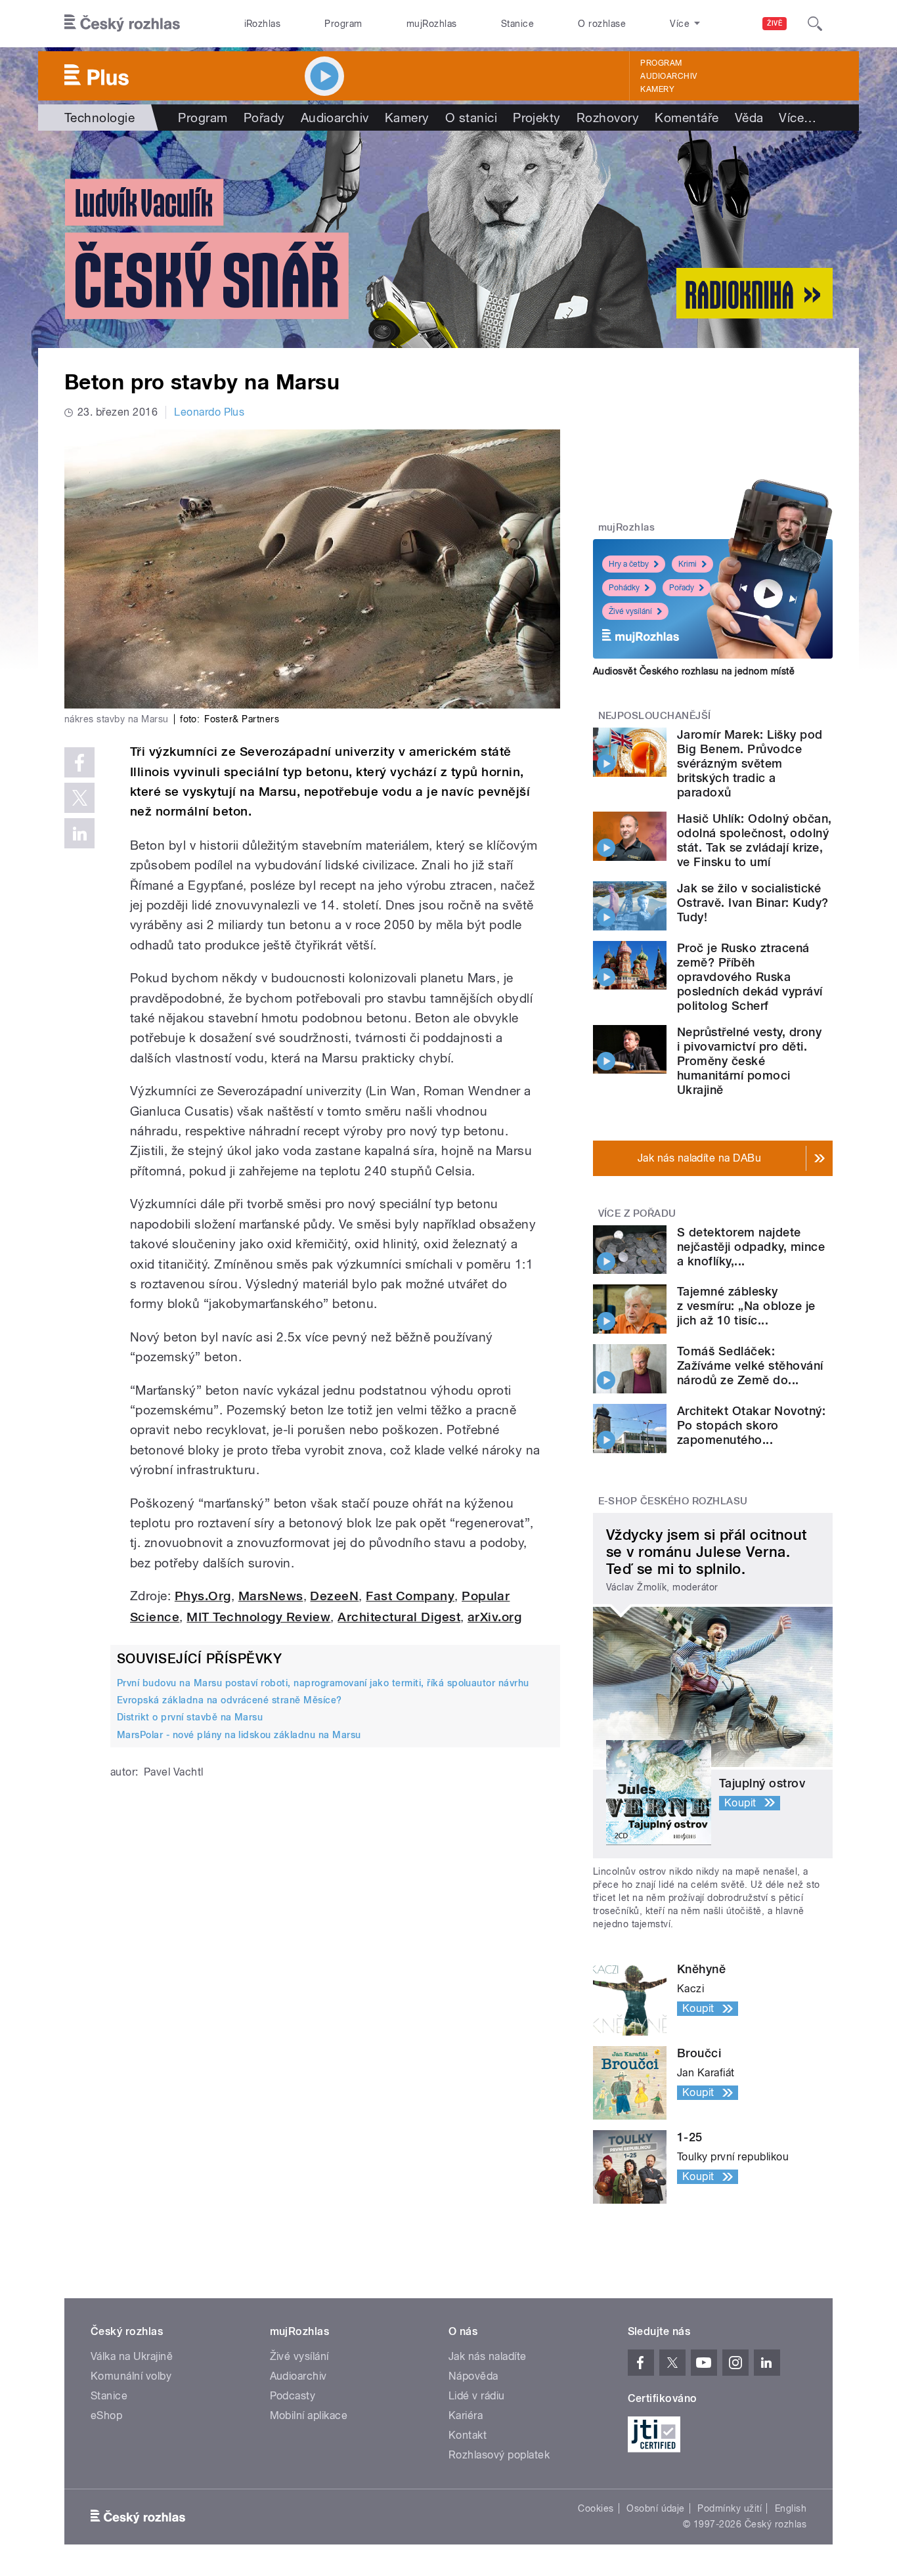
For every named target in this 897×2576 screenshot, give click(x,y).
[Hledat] (815, 24)
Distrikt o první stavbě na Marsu (190, 1717)
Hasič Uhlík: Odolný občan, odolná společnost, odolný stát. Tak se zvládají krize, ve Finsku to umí (754, 840)
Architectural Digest (399, 1617)
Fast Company (410, 1596)
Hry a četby (629, 564)
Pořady (264, 118)
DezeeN (334, 1596)
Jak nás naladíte (488, 2356)
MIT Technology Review (258, 1617)
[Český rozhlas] (122, 24)
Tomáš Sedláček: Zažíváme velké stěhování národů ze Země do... (750, 1365)
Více (798, 118)
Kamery (657, 89)
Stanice (517, 24)
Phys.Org (203, 1596)
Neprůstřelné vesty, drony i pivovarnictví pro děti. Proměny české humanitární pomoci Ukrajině (749, 1061)
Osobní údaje (656, 2508)
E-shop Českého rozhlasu (673, 1501)
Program (343, 24)
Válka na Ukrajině (132, 2356)
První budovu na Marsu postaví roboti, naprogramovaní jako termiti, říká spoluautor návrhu (323, 1683)
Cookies (596, 2508)
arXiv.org (494, 1617)
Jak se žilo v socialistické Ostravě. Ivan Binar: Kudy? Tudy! (753, 903)
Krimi (688, 564)
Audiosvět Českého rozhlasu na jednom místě (694, 671)
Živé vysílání (630, 611)
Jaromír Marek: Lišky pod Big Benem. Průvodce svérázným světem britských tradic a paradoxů (750, 763)
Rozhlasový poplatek (499, 2455)
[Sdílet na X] (79, 798)
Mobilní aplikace (309, 2415)
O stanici (471, 118)
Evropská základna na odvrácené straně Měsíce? (230, 1700)
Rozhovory (608, 118)
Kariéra (466, 2415)
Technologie (99, 118)
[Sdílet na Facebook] (79, 762)
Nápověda (473, 2376)
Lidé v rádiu (477, 2396)
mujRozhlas (432, 24)
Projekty (537, 118)
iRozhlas (263, 24)
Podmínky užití (730, 2508)
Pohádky (624, 588)
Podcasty (293, 2396)
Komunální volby (131, 2376)
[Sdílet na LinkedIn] (79, 833)
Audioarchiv (668, 76)
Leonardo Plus (209, 412)
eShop (106, 2415)
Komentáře (687, 118)
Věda (749, 118)
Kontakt (468, 2435)
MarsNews (271, 1596)
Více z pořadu (637, 1213)
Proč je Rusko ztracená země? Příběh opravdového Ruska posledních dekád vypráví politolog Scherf (750, 977)
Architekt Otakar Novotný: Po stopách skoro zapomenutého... (751, 1425)
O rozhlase (602, 24)
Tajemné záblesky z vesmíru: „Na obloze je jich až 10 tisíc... (746, 1306)
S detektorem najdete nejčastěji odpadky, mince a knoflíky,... (751, 1247)
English (791, 2508)
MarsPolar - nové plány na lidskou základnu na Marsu (239, 1735)
